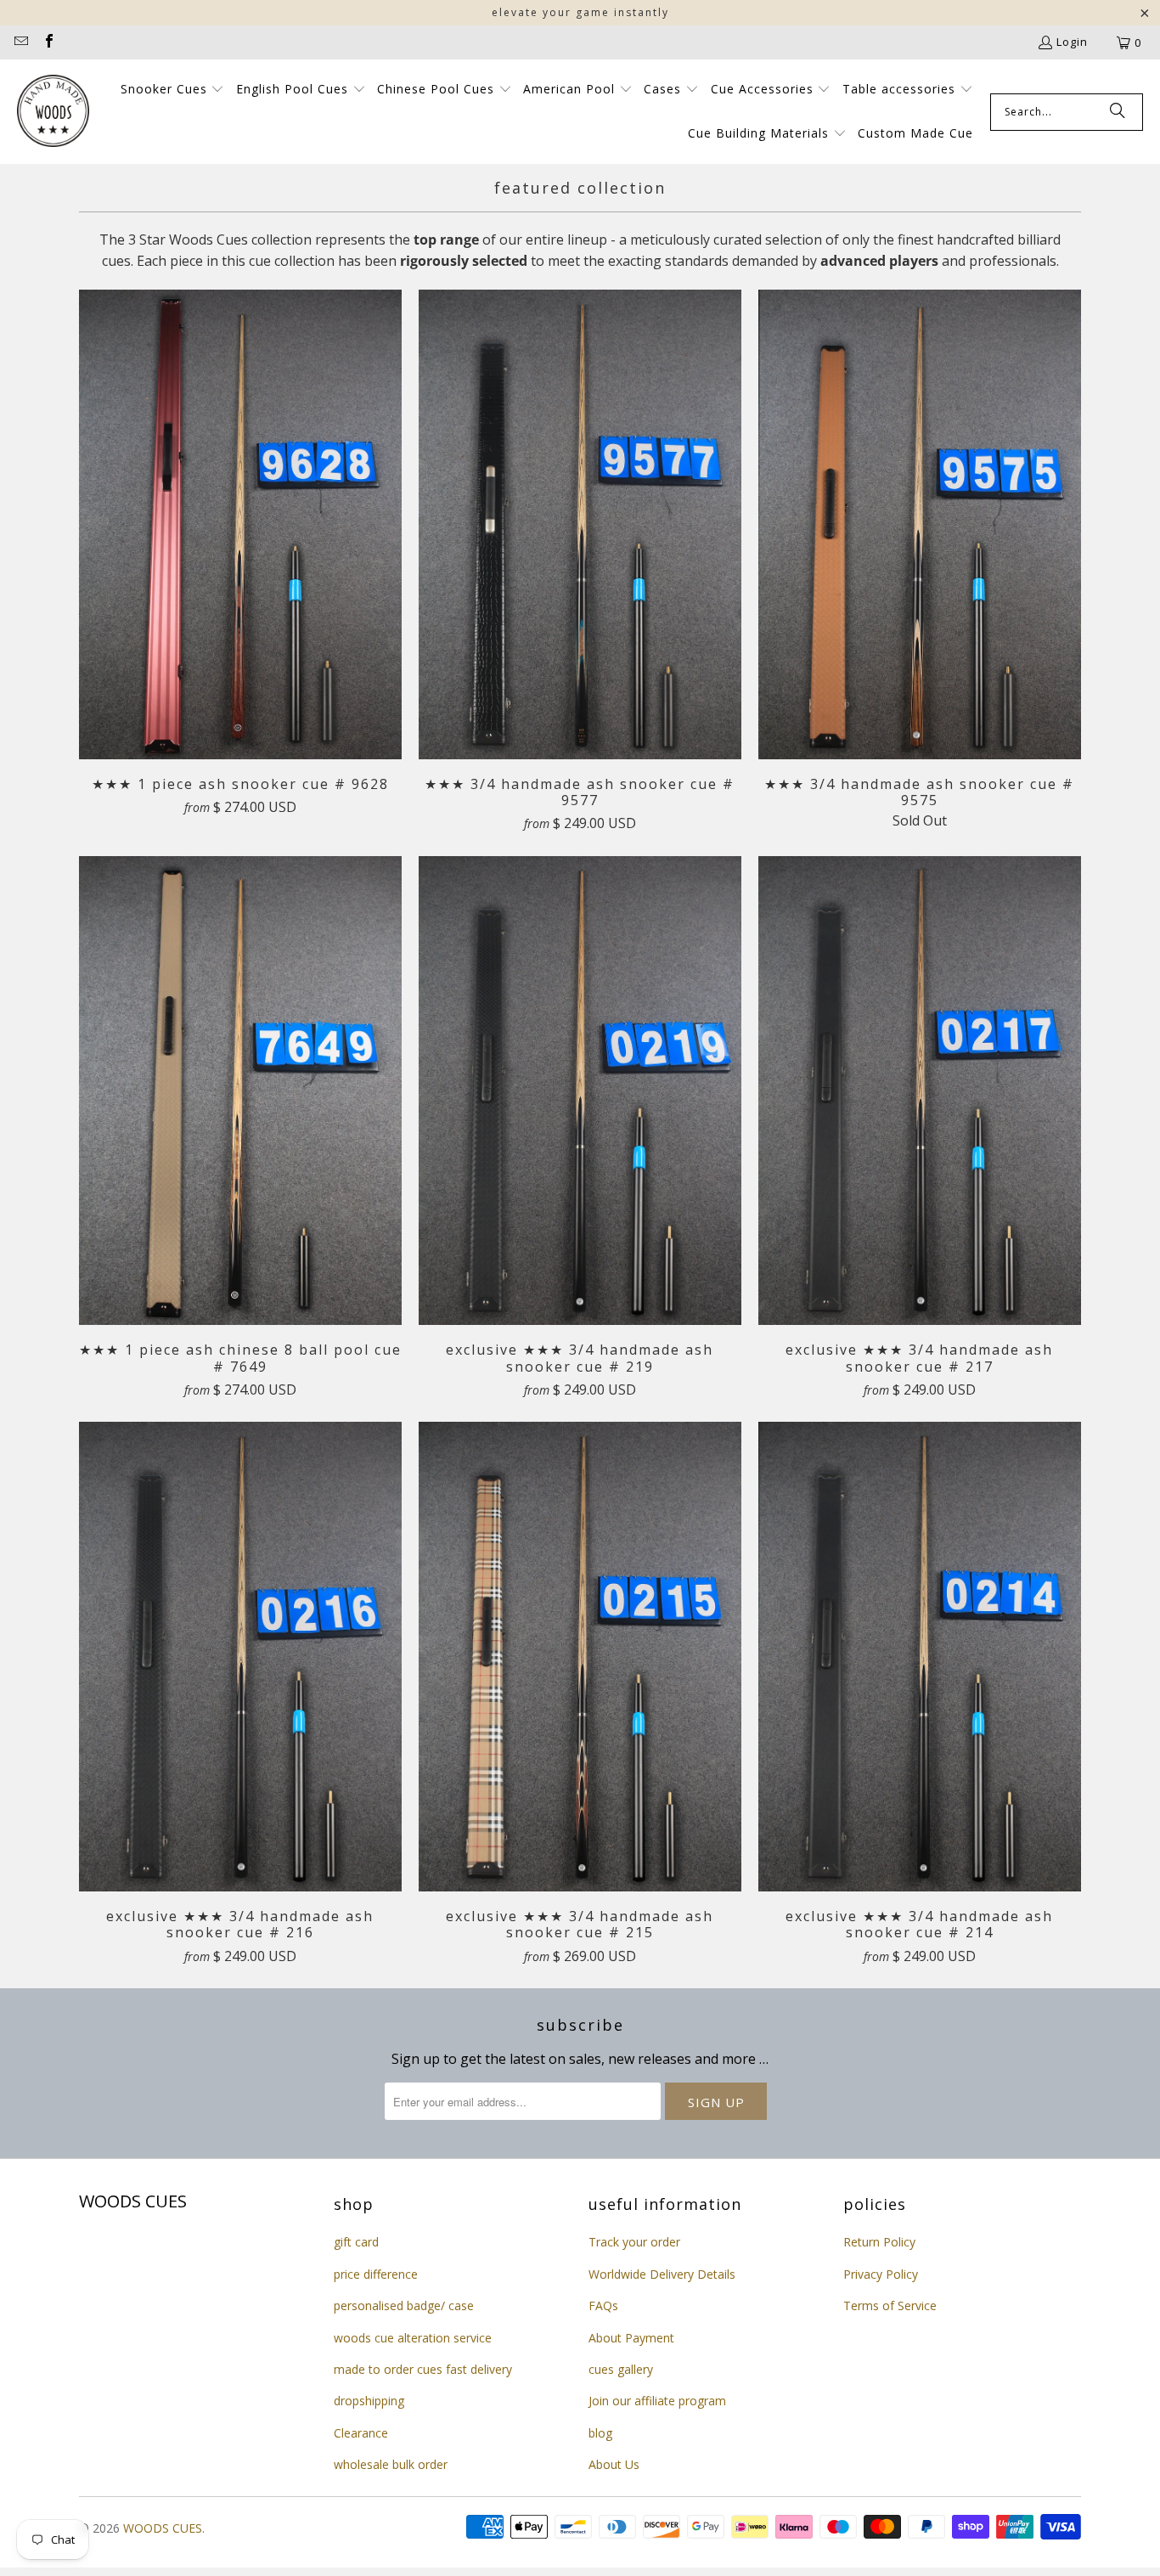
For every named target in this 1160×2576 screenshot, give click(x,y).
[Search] (1118, 112)
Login (1072, 42)
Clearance (361, 2433)
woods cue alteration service (413, 2338)
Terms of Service (890, 2305)
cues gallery (621, 2369)
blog (600, 2433)
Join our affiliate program (657, 2401)
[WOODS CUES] (53, 112)
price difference (376, 2274)
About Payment (631, 2338)
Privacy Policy (881, 2274)
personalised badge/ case (404, 2305)
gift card (356, 2242)
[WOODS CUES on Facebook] (48, 42)
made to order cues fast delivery (423, 2369)
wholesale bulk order (391, 2464)
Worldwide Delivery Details (662, 2274)
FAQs (603, 2305)
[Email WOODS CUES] (20, 42)
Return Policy (879, 2242)
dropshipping (369, 2401)
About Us (614, 2464)
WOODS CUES (163, 2528)
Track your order (634, 2242)
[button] (173, 90)
